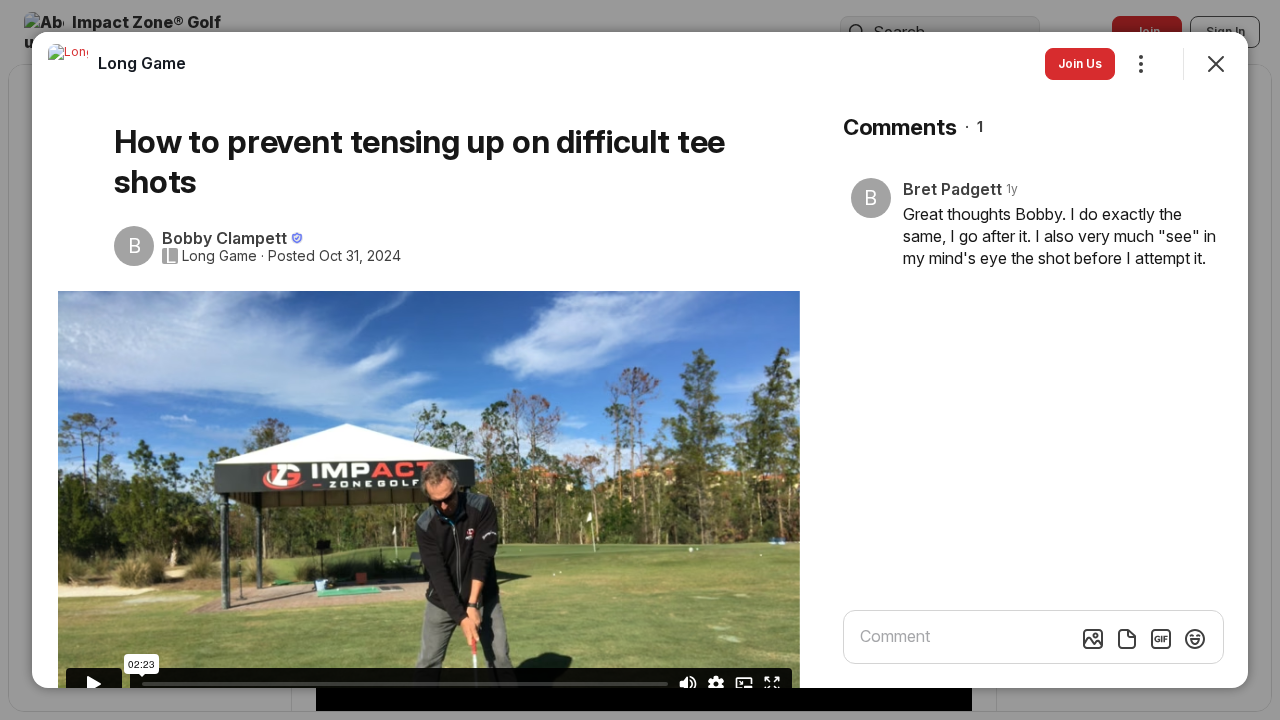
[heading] (142, 63)
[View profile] (68, 64)
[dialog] (640, 360)
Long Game (219, 256)
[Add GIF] (1161, 639)
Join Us (1080, 63)
